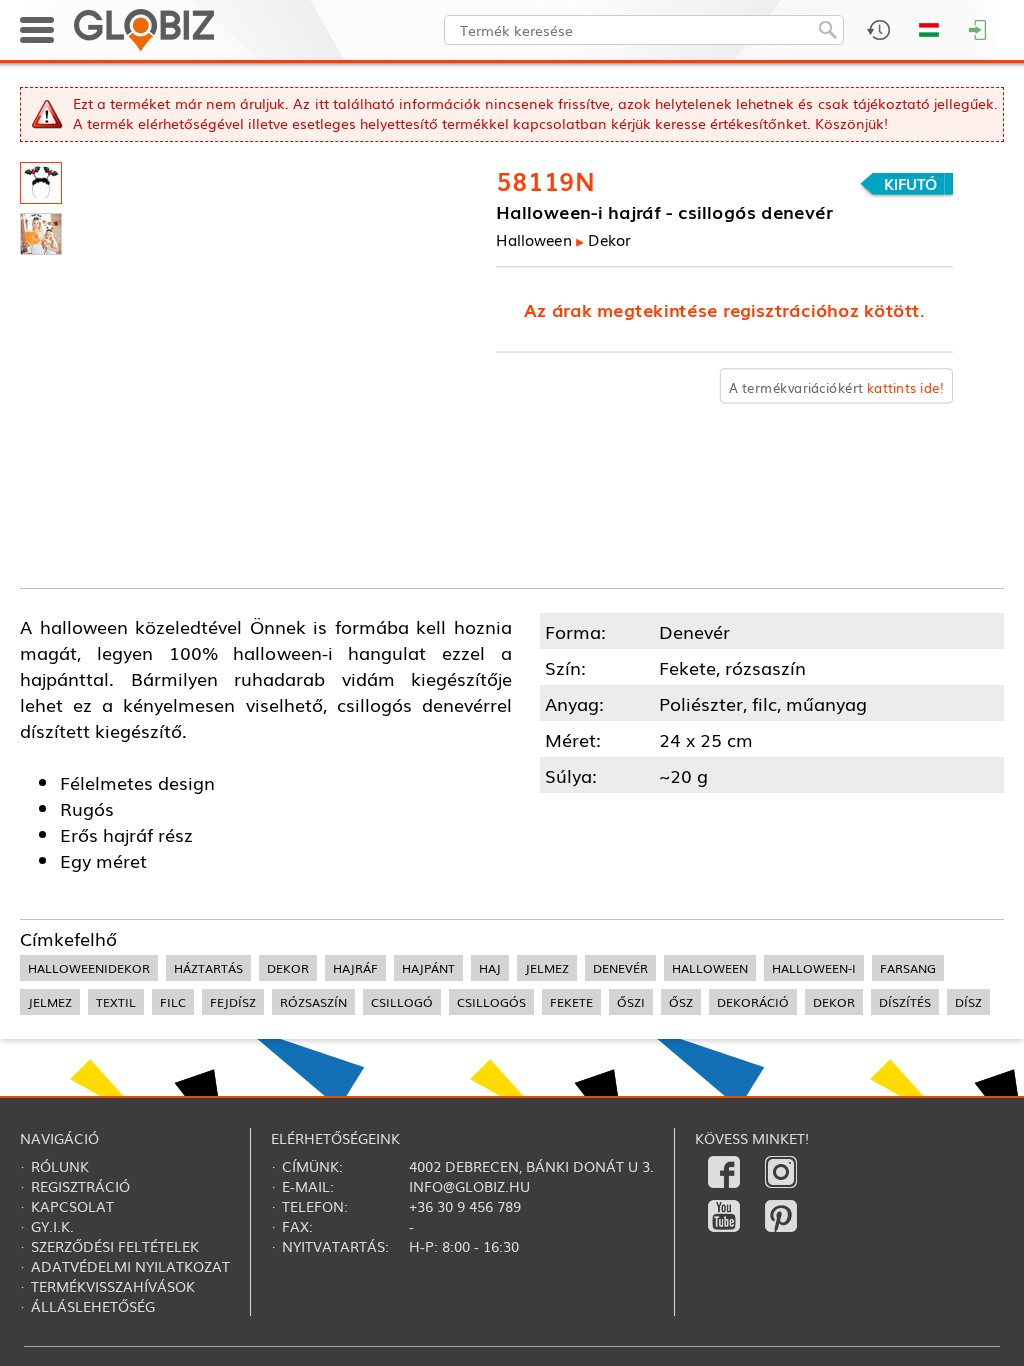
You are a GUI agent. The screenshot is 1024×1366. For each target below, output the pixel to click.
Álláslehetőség (93, 1306)
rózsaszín (313, 1002)
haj (490, 968)
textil (116, 1002)
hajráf (355, 968)
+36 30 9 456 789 (465, 1206)
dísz (968, 1002)
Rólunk (60, 1166)
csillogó (402, 1002)
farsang (908, 968)
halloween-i (814, 968)
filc (173, 1002)
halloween (710, 968)
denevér (620, 968)
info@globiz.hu (469, 1186)
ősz (681, 1002)
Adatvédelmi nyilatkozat (130, 1266)
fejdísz (233, 1002)
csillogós (491, 1002)
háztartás (208, 968)
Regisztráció (80, 1186)
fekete (571, 1002)
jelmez (547, 968)
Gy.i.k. (52, 1226)
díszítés (905, 1002)
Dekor (609, 240)
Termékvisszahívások (113, 1286)
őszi (631, 1002)
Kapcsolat (72, 1206)
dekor (288, 968)
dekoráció (753, 1002)
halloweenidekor (89, 968)
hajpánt (428, 968)
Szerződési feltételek (115, 1246)
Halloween (534, 240)
